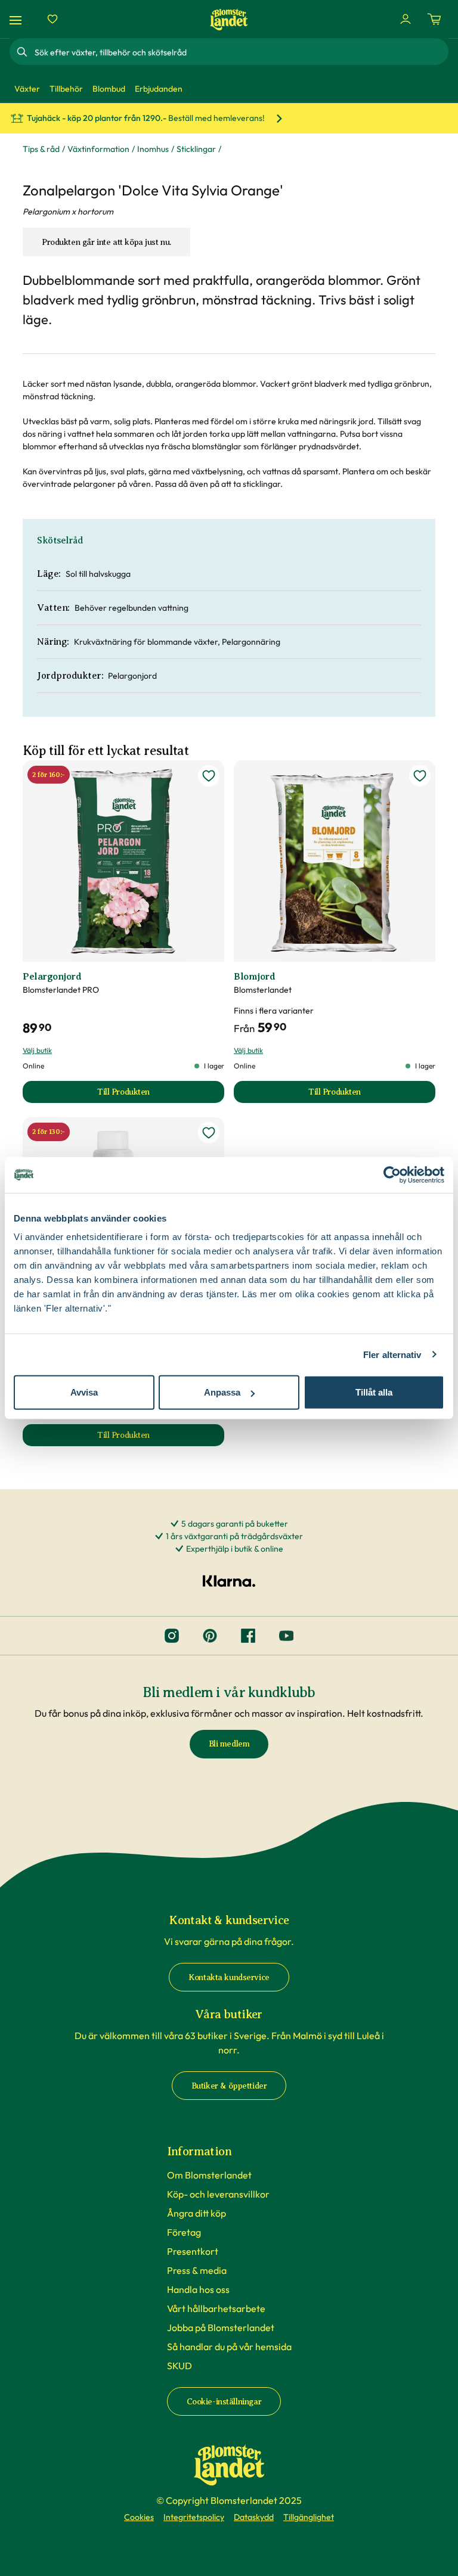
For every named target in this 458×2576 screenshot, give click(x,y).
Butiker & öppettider (229, 2086)
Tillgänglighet (309, 2517)
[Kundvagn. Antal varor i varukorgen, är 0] (434, 19)
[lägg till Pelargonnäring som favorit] (209, 1133)
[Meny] (17, 19)
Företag (184, 2232)
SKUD (180, 2366)
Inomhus (153, 149)
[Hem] (229, 19)
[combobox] (240, 52)
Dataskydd (254, 2517)
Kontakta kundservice (229, 1977)
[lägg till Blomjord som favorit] (420, 776)
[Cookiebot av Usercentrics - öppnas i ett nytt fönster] (392, 1174)
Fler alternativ (392, 1354)
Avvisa (84, 1392)
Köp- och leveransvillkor (218, 2194)
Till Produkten (161, 1095)
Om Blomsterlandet (209, 2175)
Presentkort (193, 2251)
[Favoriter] (52, 19)
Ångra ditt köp (196, 2213)
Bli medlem (229, 1744)
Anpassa (222, 1392)
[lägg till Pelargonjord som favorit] (209, 776)
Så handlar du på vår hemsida (229, 2347)
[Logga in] (406, 19)
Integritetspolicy (194, 2517)
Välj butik (37, 1050)
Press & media (197, 2270)
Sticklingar (196, 149)
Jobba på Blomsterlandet (221, 2328)
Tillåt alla (374, 1392)
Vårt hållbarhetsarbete (216, 2308)
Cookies (139, 2517)
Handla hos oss (198, 2289)
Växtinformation (98, 149)
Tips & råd (41, 149)
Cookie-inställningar (224, 2402)
